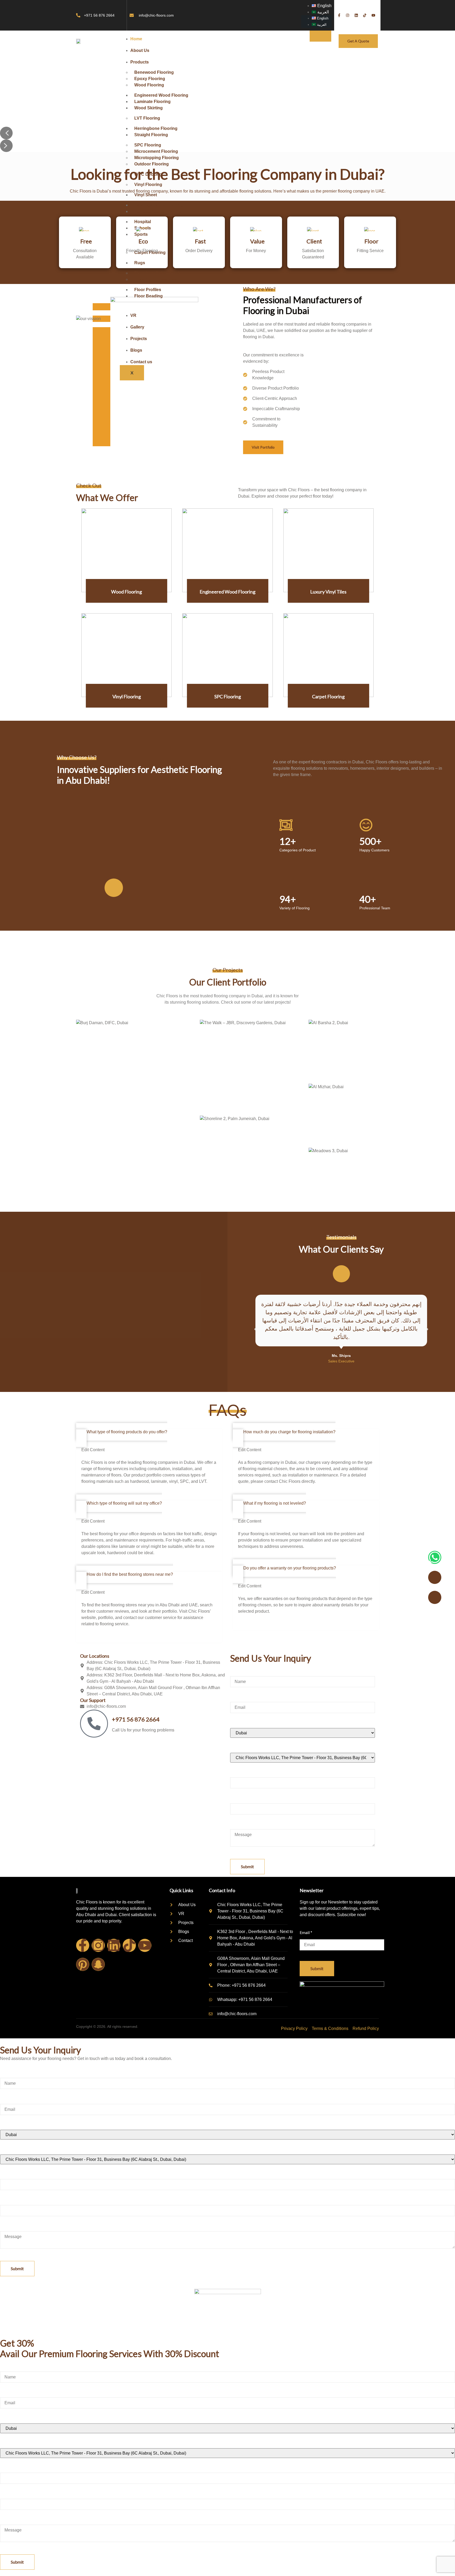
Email (306, 1932)
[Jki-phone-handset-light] (435, 1597)
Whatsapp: (241, 1796)
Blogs (136, 350)
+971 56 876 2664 (136, 1719)
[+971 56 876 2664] (94, 1724)
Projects (139, 339)
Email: (237, 1695)
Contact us (141, 362)
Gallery (137, 327)
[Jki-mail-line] (435, 1577)
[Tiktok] (129, 1945)
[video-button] (114, 888)
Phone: (238, 1771)
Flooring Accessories (156, 279)
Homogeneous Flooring (158, 211)
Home (136, 39)
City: (236, 1721)
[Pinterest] (83, 1964)
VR (133, 315)
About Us (140, 50)
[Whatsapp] (435, 1557)
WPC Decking (148, 174)
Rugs (140, 263)
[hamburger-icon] (320, 36)
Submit (247, 1866)
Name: (238, 1669)
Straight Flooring (151, 135)
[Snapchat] (98, 1964)
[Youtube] (145, 1945)
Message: (240, 1822)
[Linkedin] (114, 1945)
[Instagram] (98, 1945)
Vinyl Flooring (148, 185)
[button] (6, 133)
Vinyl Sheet (146, 195)
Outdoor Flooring (152, 164)
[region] (227, 102)
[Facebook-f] (83, 1945)
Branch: (237, 1746)
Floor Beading (149, 296)
